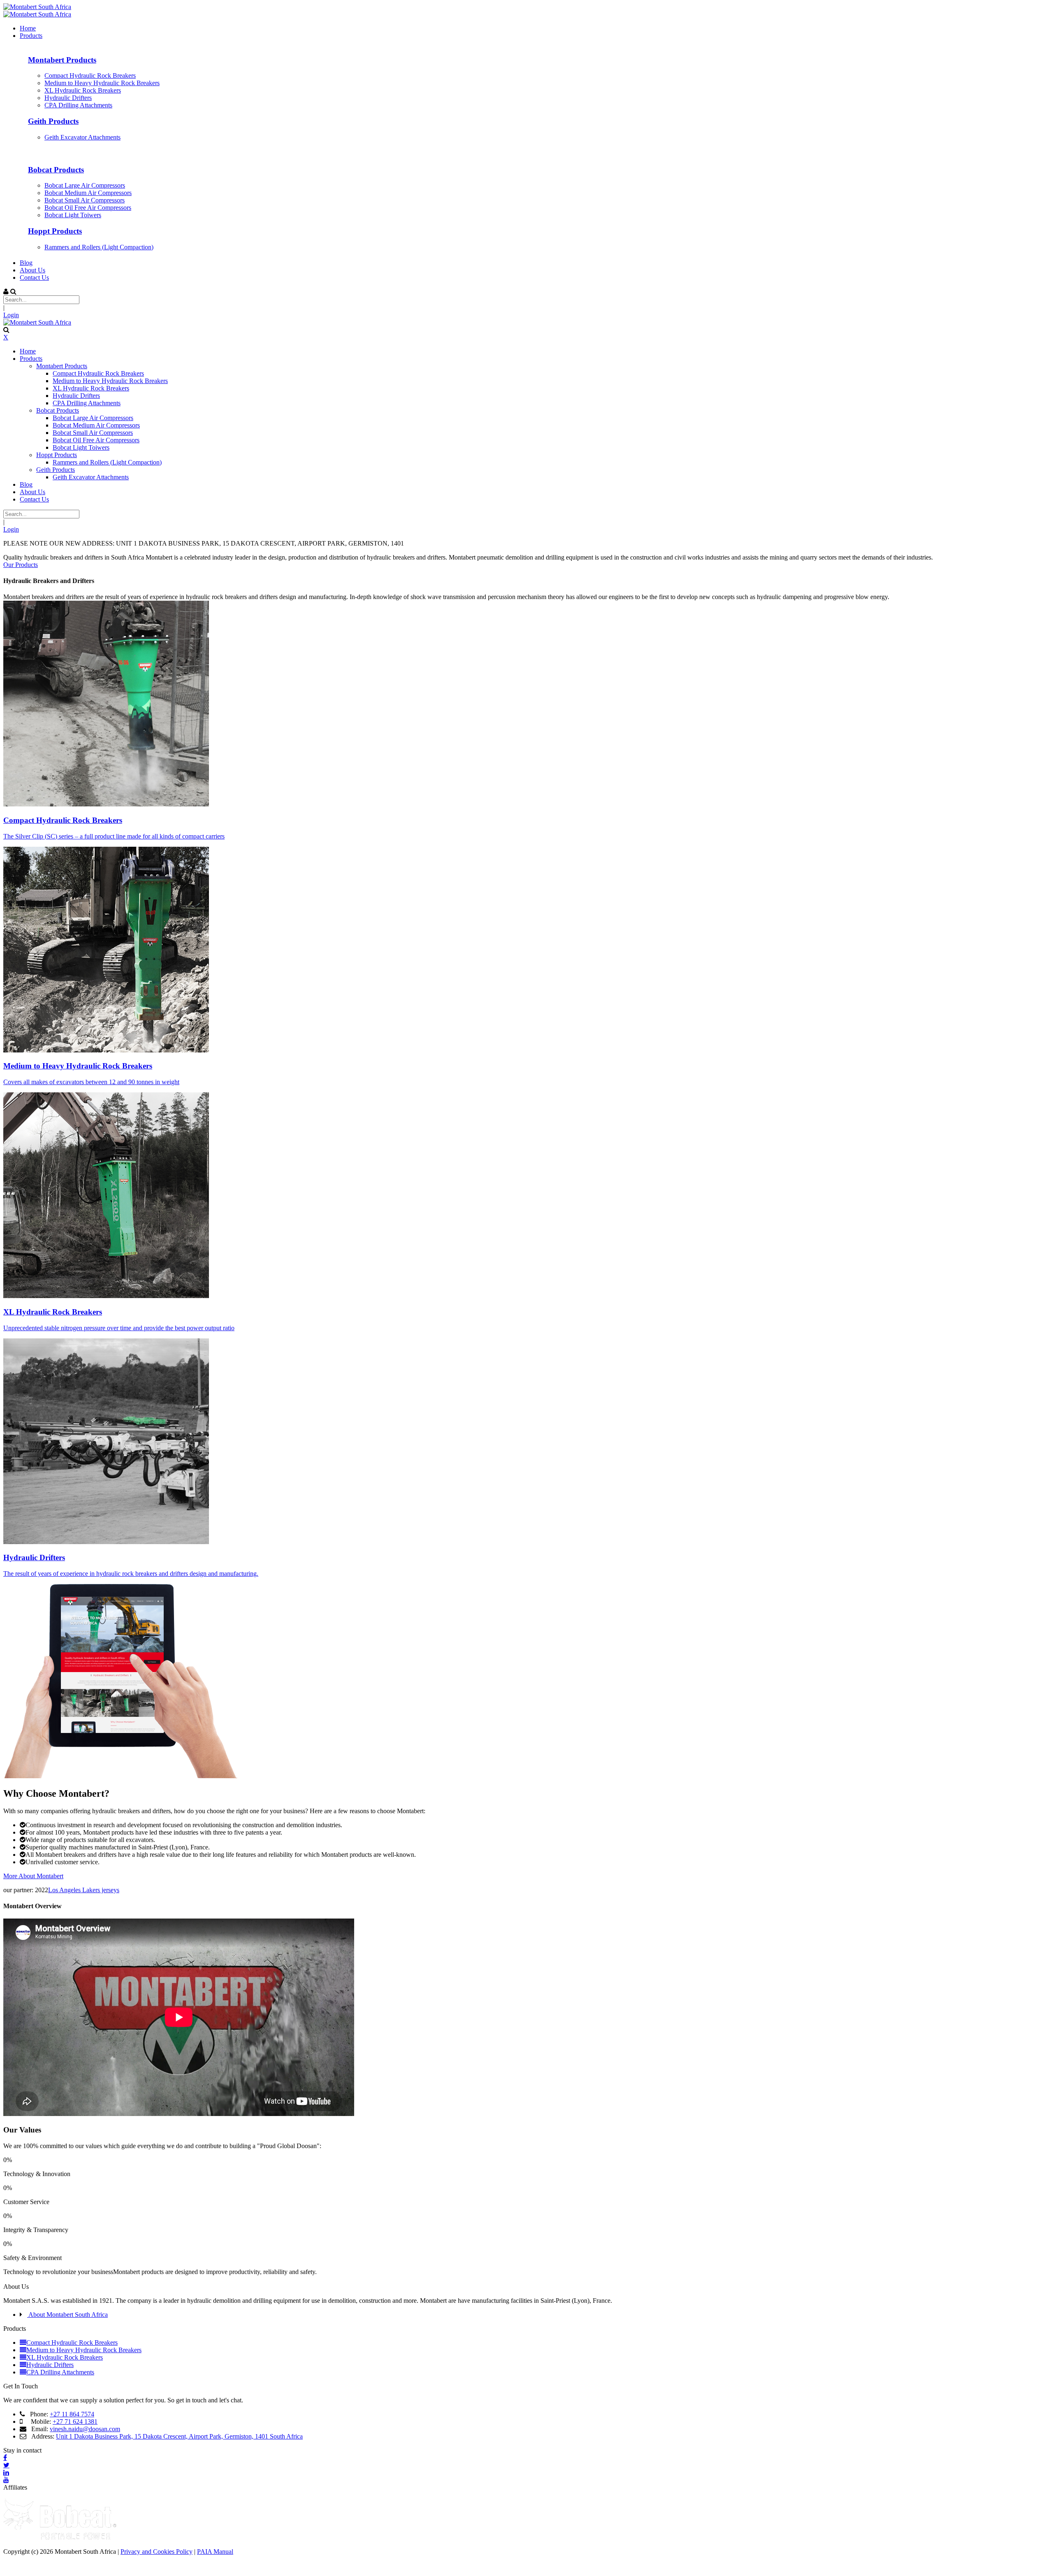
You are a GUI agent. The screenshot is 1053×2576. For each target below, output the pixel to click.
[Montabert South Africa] (37, 7)
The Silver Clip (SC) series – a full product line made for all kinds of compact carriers (114, 836)
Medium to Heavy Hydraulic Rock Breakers (78, 1066)
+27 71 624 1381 (75, 2422)
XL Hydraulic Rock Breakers (53, 1312)
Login (11, 315)
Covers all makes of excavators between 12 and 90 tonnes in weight (91, 1082)
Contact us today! (26, 2279)
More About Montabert (33, 1876)
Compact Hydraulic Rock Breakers (63, 820)
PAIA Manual (215, 2552)
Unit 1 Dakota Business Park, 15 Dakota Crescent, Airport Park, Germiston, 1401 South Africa (179, 2436)
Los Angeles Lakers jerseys (84, 1890)
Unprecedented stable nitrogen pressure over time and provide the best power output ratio (119, 1328)
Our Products (21, 565)
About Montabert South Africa (67, 2315)
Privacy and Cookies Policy (157, 2552)
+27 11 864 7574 (72, 2414)
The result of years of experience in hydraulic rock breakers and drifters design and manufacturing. (131, 1574)
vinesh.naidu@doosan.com (85, 2429)
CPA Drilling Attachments (60, 2372)
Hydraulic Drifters (34, 1557)
